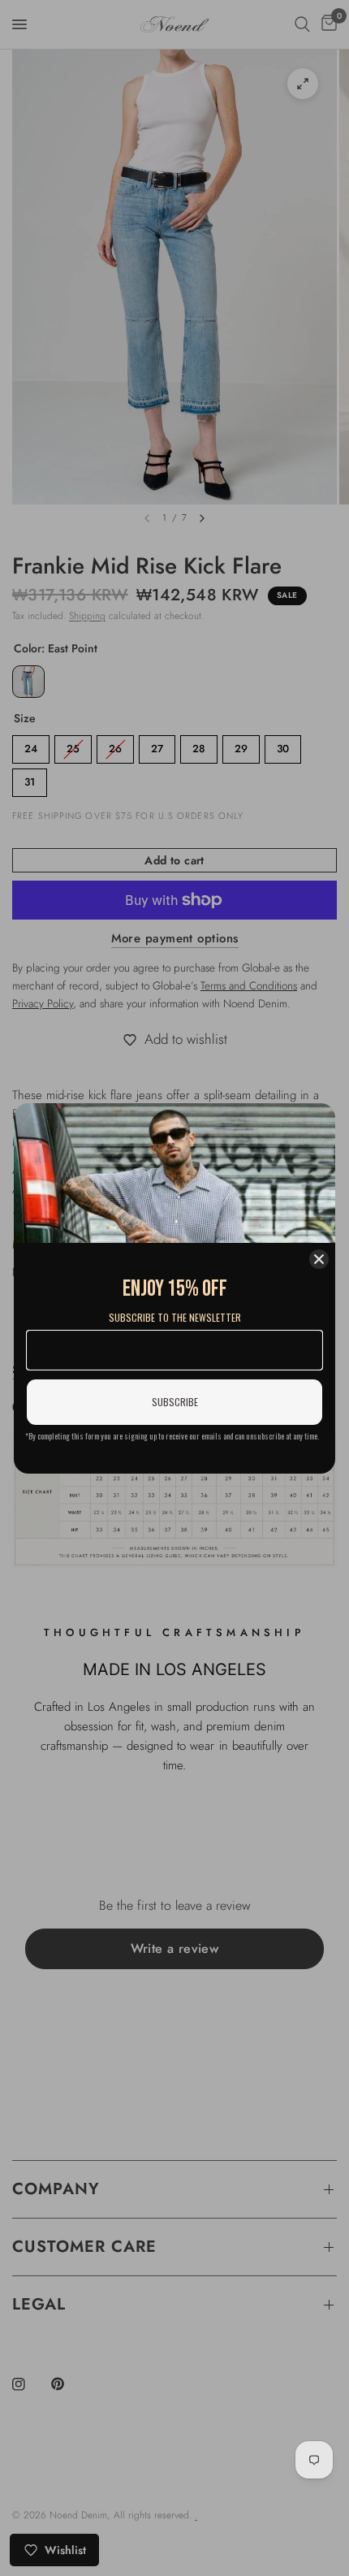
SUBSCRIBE (175, 1402)
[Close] (319, 1259)
